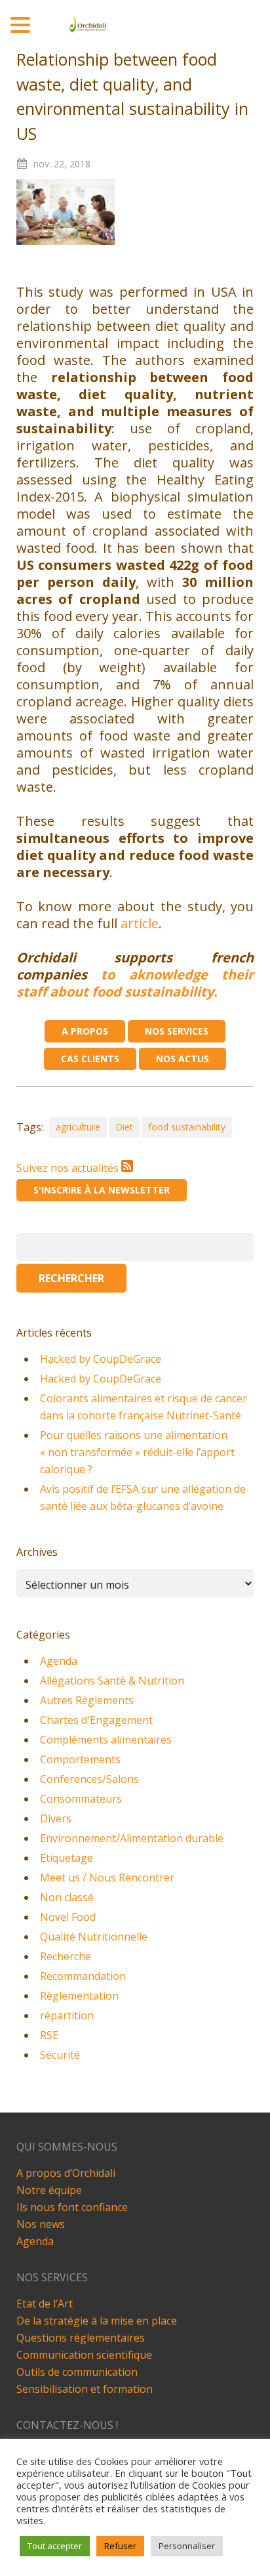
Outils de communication (77, 2372)
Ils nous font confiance (72, 2207)
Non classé (67, 1897)
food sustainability (187, 1127)
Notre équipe (49, 2190)
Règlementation (79, 1996)
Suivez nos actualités (69, 1168)
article (140, 923)
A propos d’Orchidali (66, 2173)
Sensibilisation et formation (85, 2389)
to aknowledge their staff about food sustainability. (135, 983)
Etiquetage (67, 1858)
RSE (49, 2035)
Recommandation (83, 1976)
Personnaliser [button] (187, 2546)
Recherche (66, 1956)
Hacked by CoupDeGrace (101, 1359)
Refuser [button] (120, 2546)
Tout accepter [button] (55, 2546)
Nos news (41, 2224)
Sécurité (60, 2055)
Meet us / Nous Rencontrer (107, 1878)
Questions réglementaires (81, 2338)
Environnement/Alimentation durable (132, 1838)
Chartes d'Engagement (96, 1720)
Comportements (80, 1759)
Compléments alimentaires (106, 1740)
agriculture (78, 1127)
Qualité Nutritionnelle (94, 1937)
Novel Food (68, 1917)
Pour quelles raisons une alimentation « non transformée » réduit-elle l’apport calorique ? (137, 1452)
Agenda (59, 1661)
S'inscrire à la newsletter (102, 1190)
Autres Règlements (87, 1700)
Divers (56, 1818)
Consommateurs (81, 1799)
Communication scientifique (84, 2355)
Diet (124, 1127)
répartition (67, 2015)
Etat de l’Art (45, 2304)
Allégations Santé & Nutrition (112, 1681)
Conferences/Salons (89, 1779)
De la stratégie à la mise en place (97, 2321)
